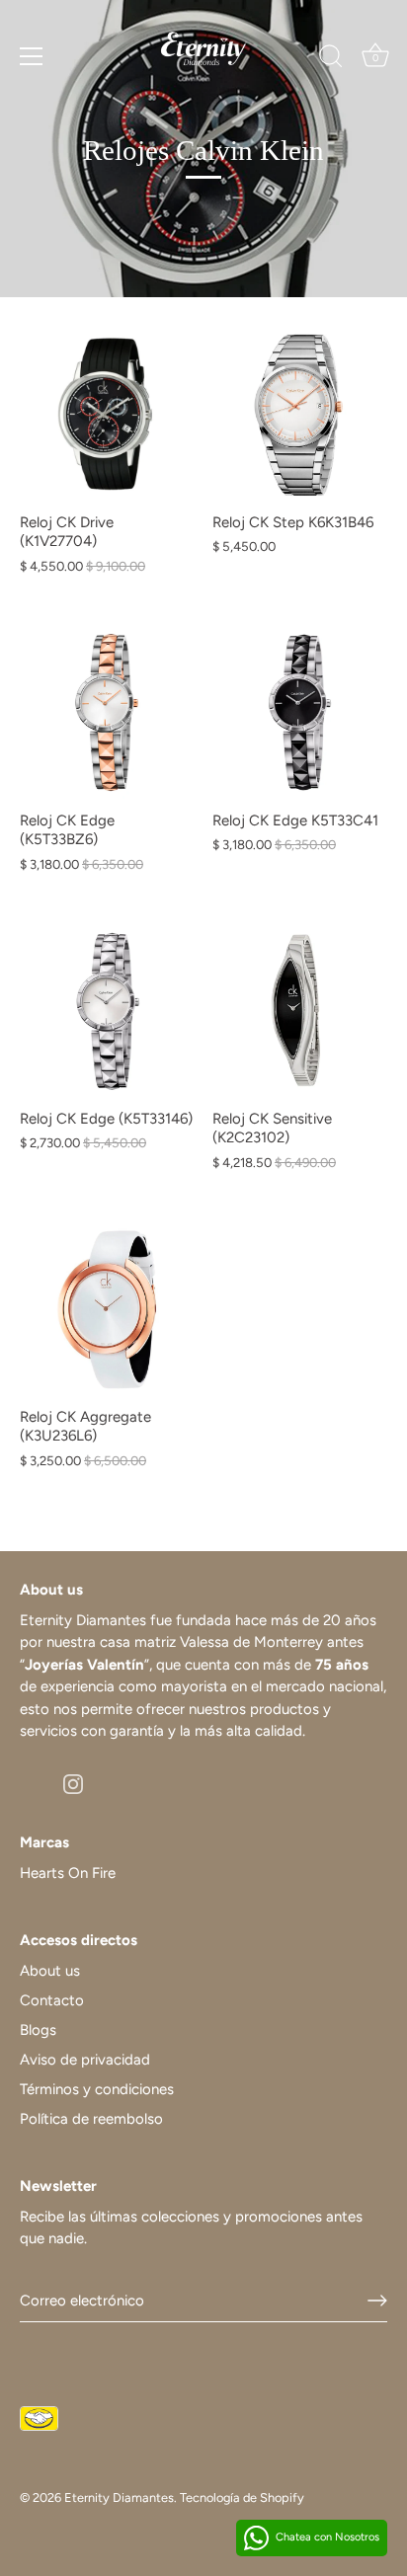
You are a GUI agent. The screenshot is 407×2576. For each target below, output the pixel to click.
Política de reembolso (91, 2119)
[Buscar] (331, 59)
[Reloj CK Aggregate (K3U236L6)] (106, 1310)
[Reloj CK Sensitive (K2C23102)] (299, 1012)
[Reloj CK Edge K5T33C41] (299, 713)
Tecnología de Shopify (242, 2498)
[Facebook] (30, 1783)
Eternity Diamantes (119, 2498)
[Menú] (32, 56)
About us (50, 1971)
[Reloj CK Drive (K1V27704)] (106, 415)
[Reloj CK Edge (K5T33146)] (106, 1012)
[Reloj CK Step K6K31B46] (299, 415)
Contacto (52, 2000)
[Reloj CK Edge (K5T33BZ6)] (106, 713)
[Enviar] (377, 2301)
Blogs (38, 2030)
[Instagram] (73, 1783)
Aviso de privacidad (85, 2060)
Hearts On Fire (68, 1873)
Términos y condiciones (97, 2089)
